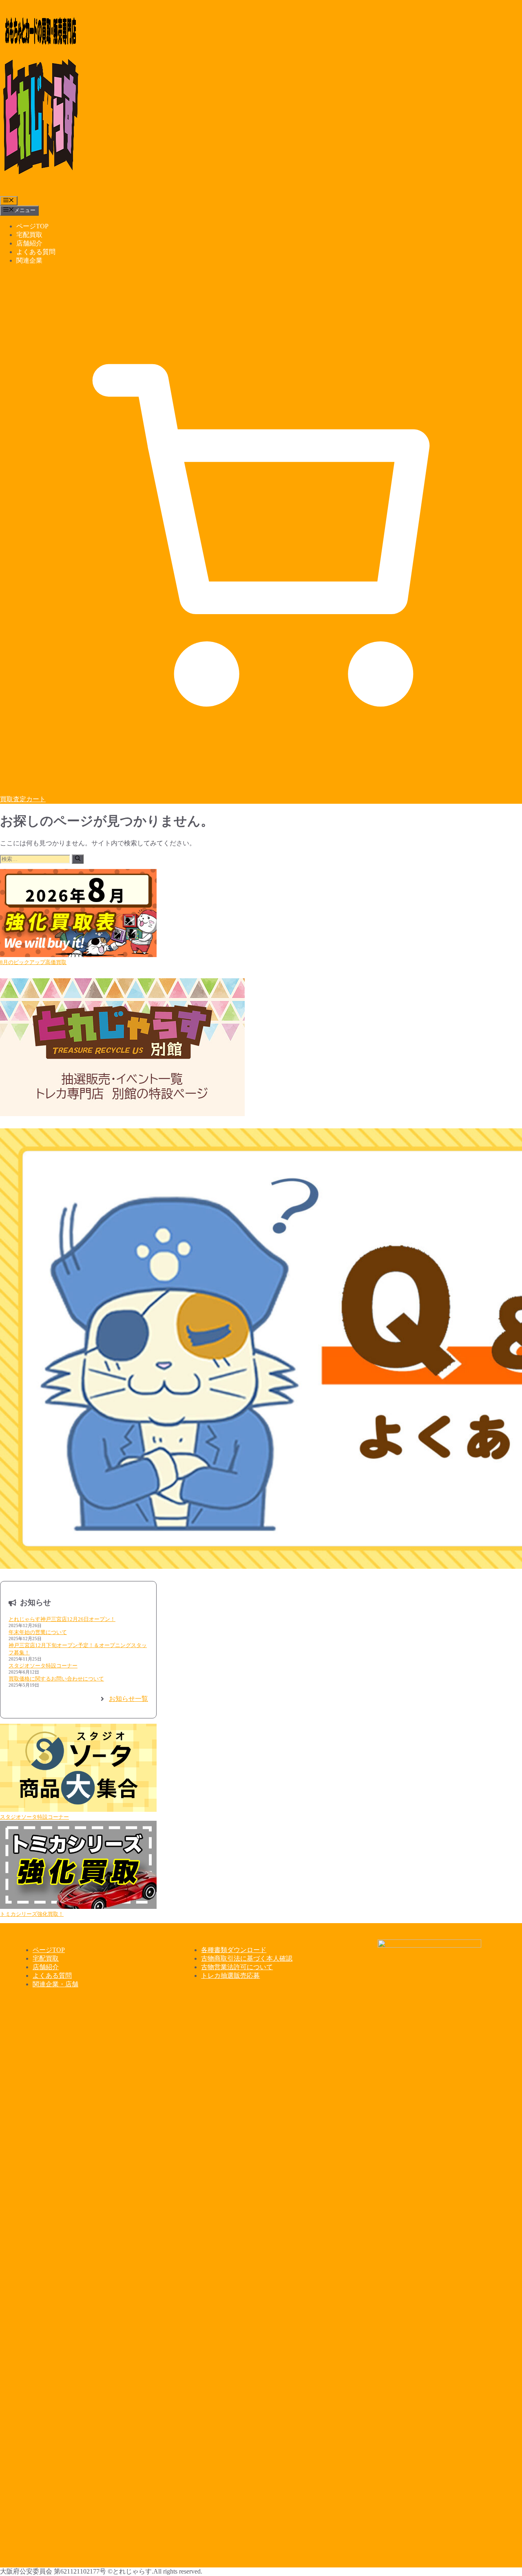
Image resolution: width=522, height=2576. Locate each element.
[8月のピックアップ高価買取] (78, 914)
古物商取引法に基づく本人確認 (247, 1958)
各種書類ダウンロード (234, 1950)
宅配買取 (29, 235)
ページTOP (32, 226)
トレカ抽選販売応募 (230, 1976)
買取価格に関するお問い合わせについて (56, 1679)
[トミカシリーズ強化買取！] (78, 1866)
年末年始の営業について (38, 1632)
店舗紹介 (29, 243)
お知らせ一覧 (128, 1699)
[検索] (78, 859)
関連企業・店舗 (55, 1984)
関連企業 (29, 260)
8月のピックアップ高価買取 (33, 962)
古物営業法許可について (237, 1967)
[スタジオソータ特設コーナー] (78, 1769)
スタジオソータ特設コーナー (43, 1666)
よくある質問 (36, 252)
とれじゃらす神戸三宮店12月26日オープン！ (62, 1619)
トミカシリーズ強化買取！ (32, 1914)
